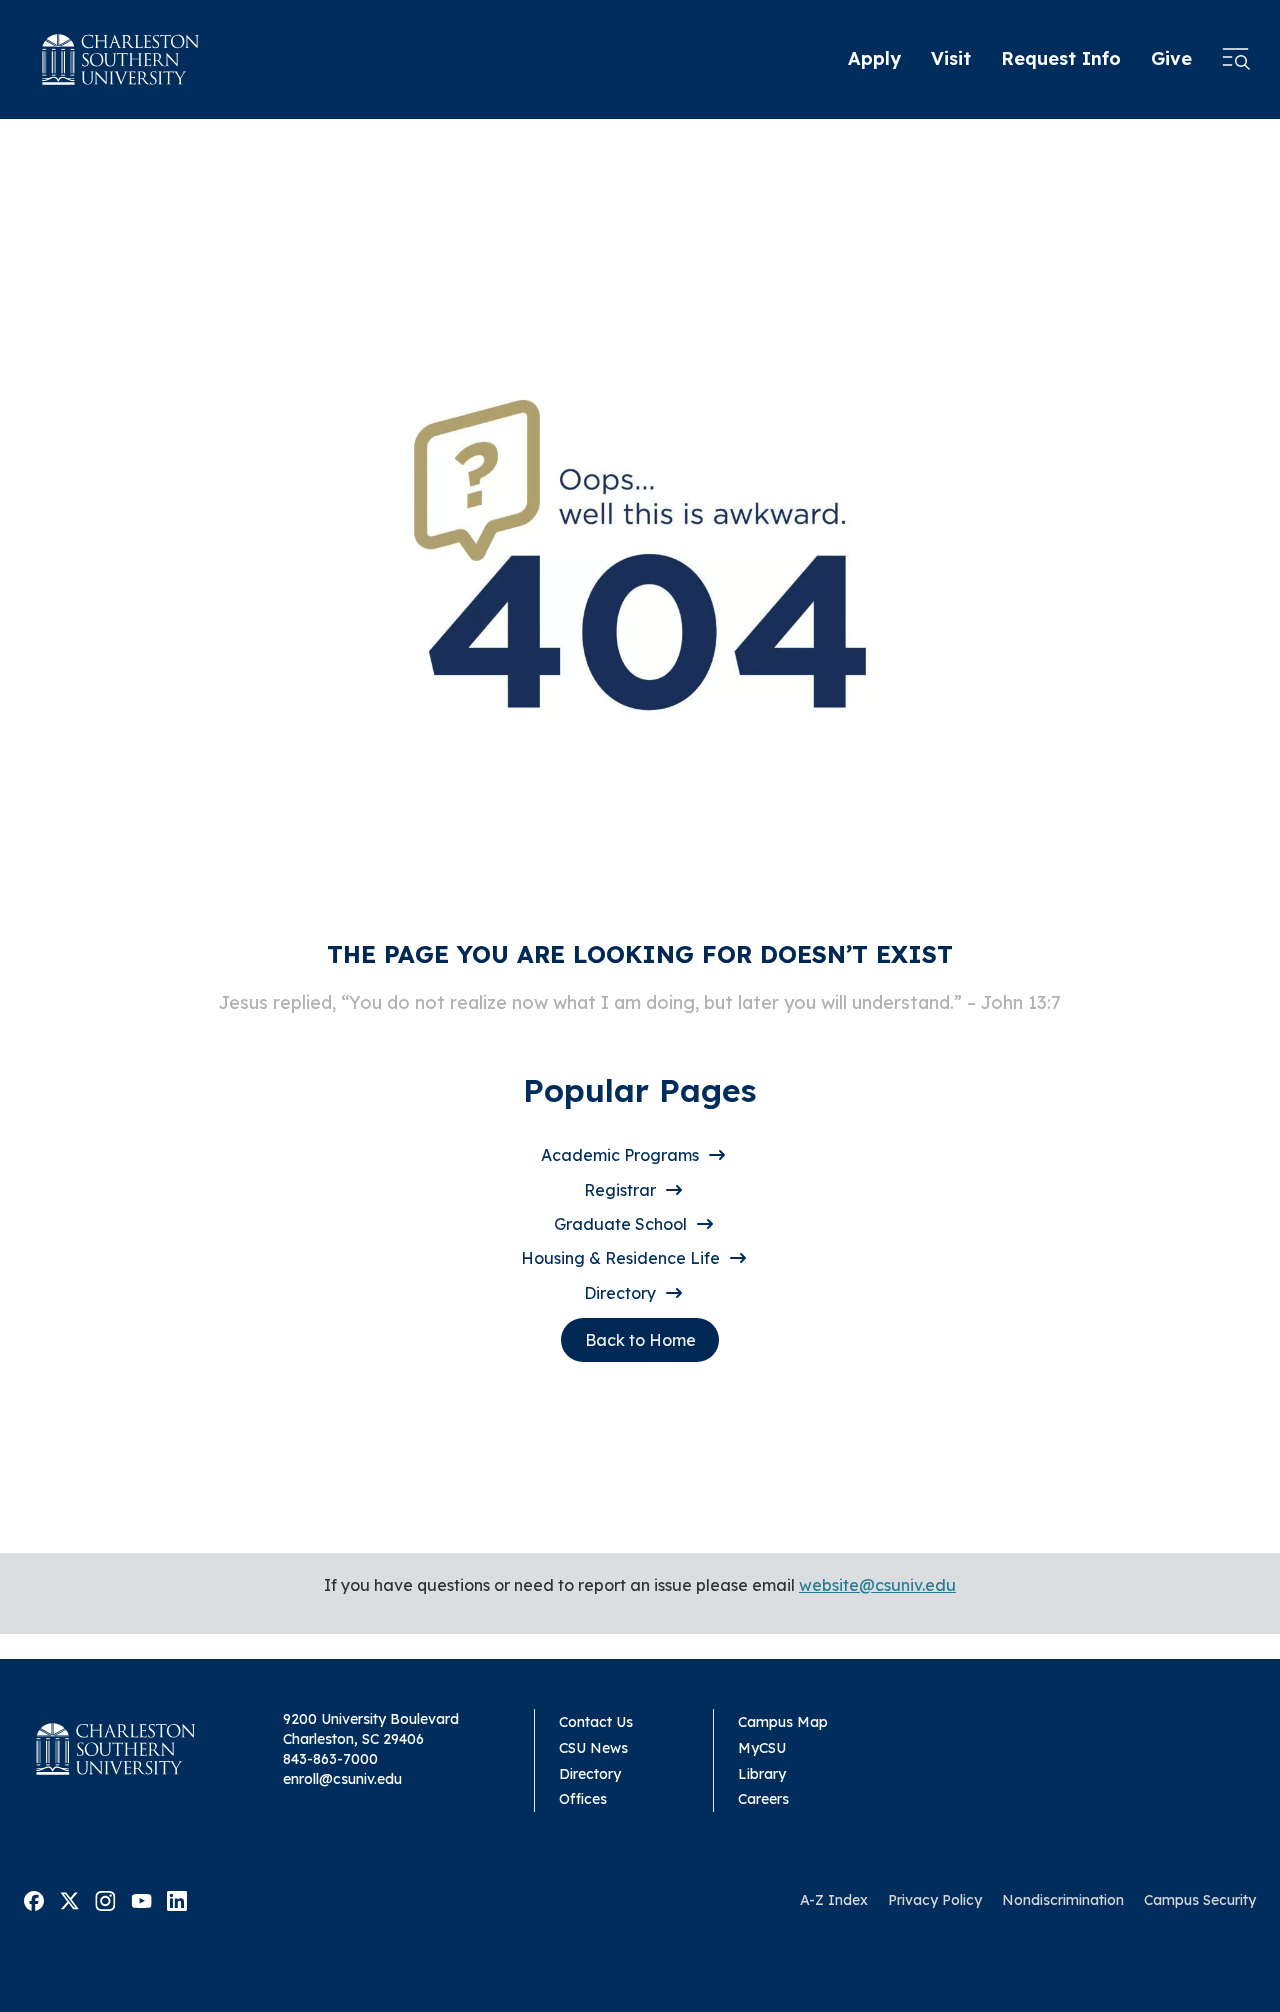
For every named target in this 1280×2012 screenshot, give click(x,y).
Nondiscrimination (1063, 1900)
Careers (763, 1799)
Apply (874, 58)
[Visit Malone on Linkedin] (177, 1899)
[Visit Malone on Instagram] (105, 1899)
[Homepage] (121, 59)
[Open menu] (1236, 60)
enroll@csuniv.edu (342, 1779)
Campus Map (783, 1722)
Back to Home (640, 1340)
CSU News (593, 1748)
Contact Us (596, 1722)
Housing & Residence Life (620, 1258)
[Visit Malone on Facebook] (34, 1899)
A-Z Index (834, 1900)
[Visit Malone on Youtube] (141, 1899)
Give (1171, 58)
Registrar (620, 1190)
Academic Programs (620, 1155)
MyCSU (762, 1748)
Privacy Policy (935, 1900)
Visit (951, 58)
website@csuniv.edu (877, 1585)
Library (762, 1774)
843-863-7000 (330, 1759)
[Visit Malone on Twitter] (69, 1899)
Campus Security (1200, 1900)
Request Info (1061, 58)
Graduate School (620, 1224)
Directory (620, 1293)
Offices (583, 1799)
